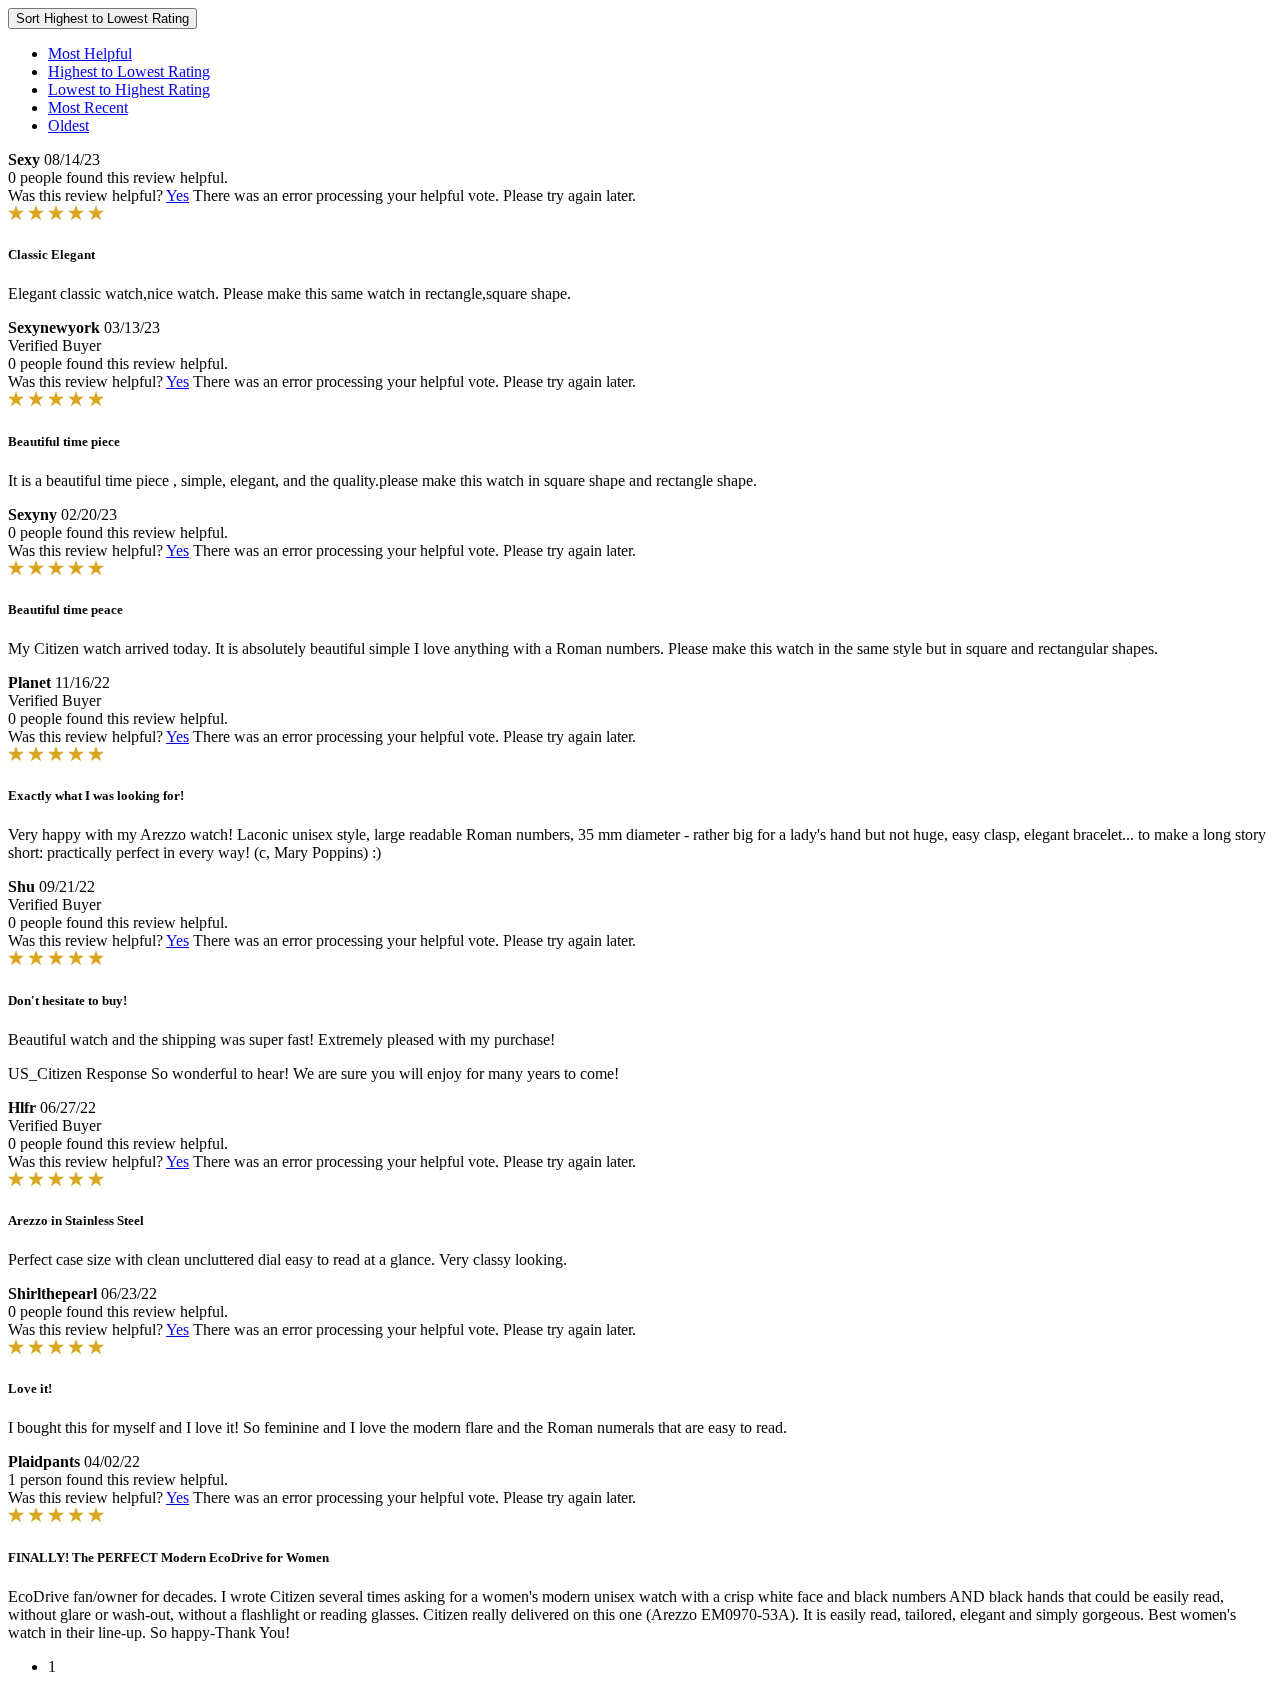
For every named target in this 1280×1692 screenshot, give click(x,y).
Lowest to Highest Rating (129, 89)
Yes (177, 195)
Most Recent (88, 107)
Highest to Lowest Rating (129, 71)
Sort (102, 18)
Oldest (68, 125)
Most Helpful (90, 53)
